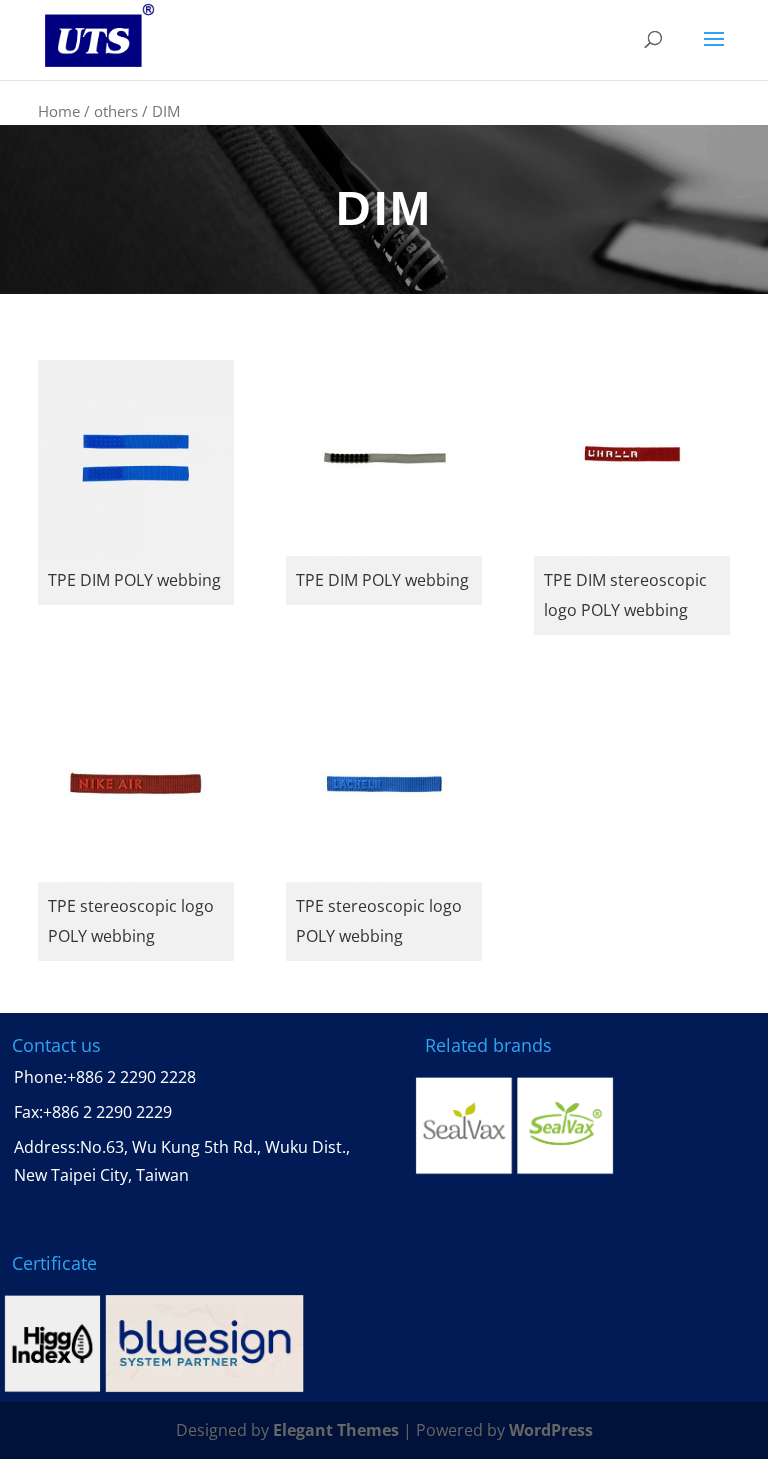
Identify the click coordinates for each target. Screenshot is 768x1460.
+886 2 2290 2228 (131, 1077)
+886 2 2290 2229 (107, 1112)
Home (59, 111)
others (116, 111)
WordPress (551, 1430)
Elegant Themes (336, 1430)
